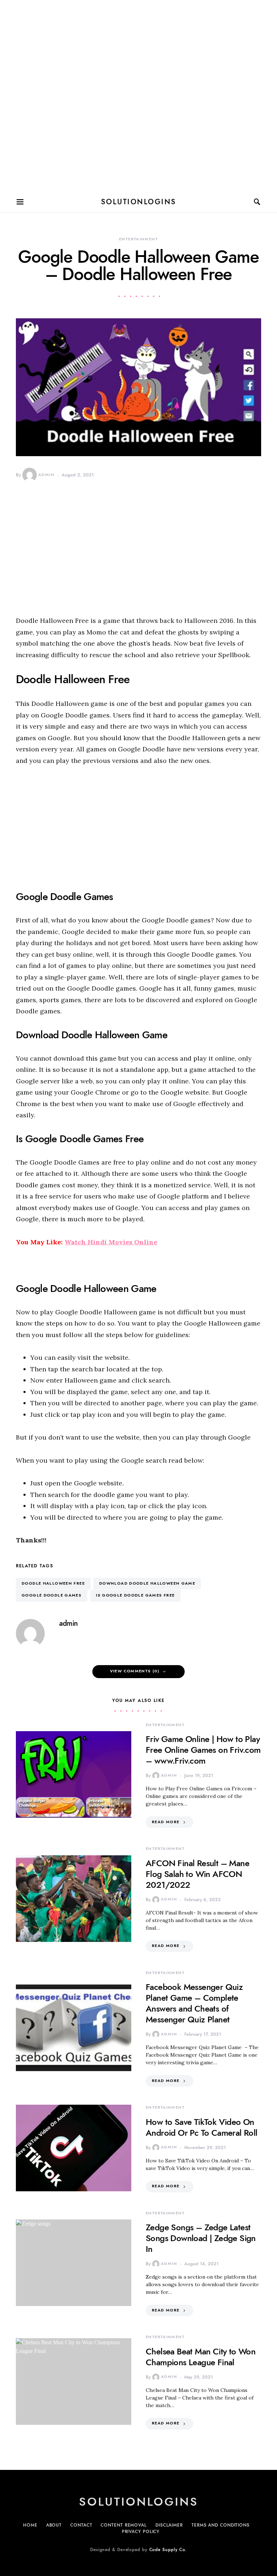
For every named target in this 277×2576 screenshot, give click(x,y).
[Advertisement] (138, 95)
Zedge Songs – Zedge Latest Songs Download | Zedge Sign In (201, 2238)
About (54, 2525)
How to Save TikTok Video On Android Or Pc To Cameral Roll (202, 2127)
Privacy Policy (141, 2532)
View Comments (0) (135, 1671)
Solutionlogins (139, 202)
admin (46, 475)
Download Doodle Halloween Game (147, 1583)
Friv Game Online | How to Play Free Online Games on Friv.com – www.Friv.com (203, 1750)
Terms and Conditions (221, 2525)
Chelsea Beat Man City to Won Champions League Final (201, 2357)
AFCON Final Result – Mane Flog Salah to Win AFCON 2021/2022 (197, 1874)
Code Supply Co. (168, 2550)
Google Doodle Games (52, 1595)
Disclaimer (169, 2525)
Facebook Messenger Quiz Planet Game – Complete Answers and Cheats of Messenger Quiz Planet (194, 2003)
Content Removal (124, 2525)
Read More (166, 1822)
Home (30, 2525)
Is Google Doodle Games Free (135, 1595)
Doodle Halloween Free (53, 1583)
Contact (81, 2525)
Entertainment (138, 239)
